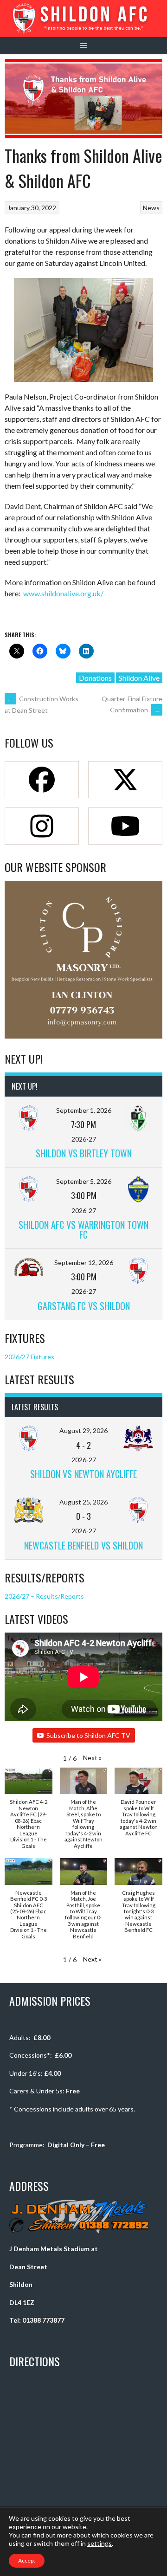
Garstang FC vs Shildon (84, 1306)
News (151, 208)
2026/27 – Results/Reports (44, 1596)
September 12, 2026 (84, 1262)
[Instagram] (42, 826)
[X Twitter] (125, 780)
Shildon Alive (139, 678)
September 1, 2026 (84, 1110)
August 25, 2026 (83, 1502)
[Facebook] (42, 780)
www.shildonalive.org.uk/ (63, 593)
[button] (92, 1758)
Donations (95, 678)
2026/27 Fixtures (29, 1357)
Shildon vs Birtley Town (84, 1153)
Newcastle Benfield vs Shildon (83, 1545)
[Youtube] (125, 826)
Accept (27, 2560)
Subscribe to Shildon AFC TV (88, 1735)
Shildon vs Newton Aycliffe (83, 1474)
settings (100, 2543)
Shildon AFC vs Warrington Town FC (83, 1230)
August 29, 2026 (83, 1430)
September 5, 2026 (84, 1181)
